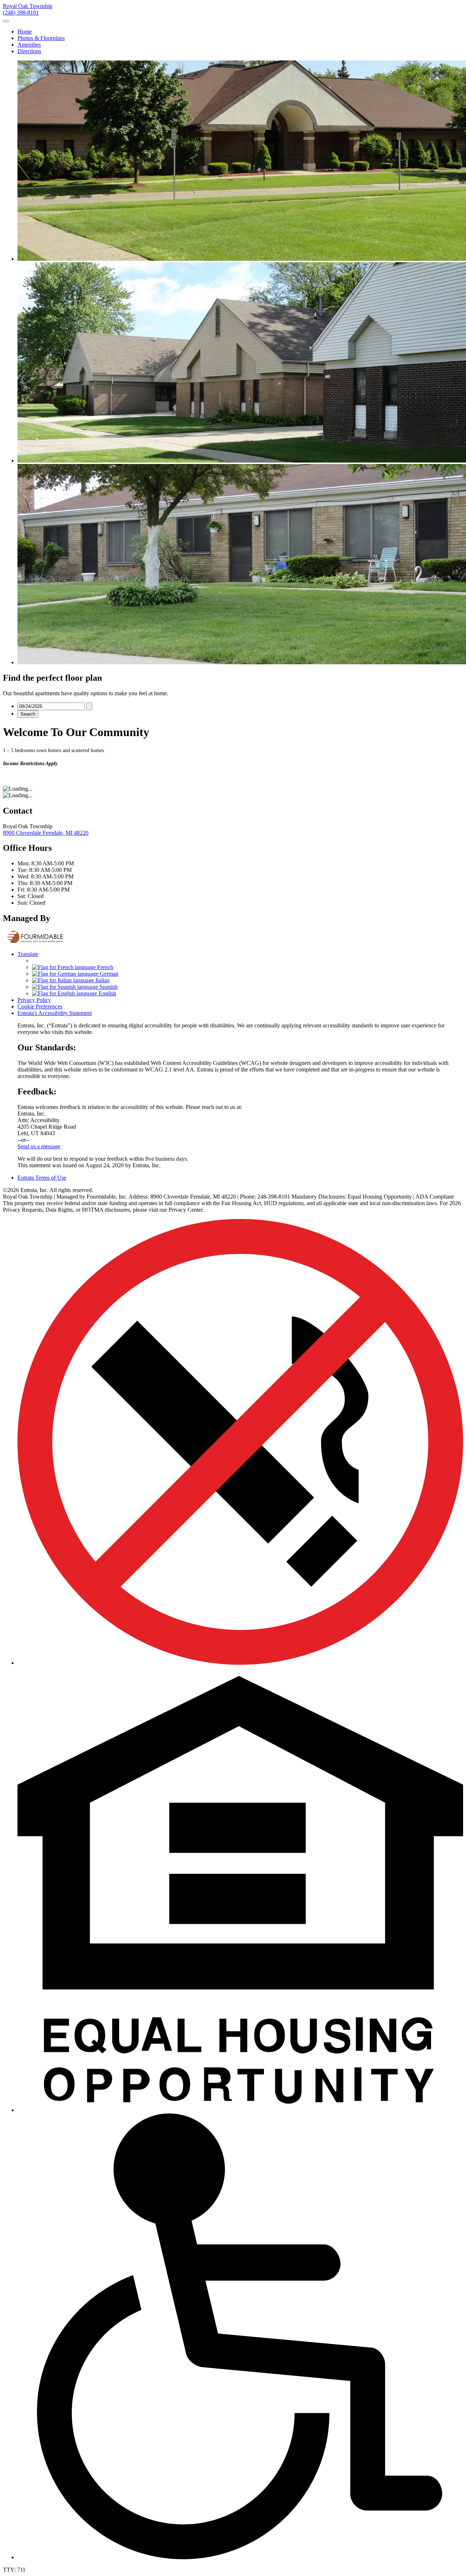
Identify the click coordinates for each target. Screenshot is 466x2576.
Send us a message (39, 1146)
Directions (29, 51)
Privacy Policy (34, 1000)
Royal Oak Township (28, 6)
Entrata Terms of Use (42, 1178)
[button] (240, 2110)
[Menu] (6, 21)
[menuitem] (240, 32)
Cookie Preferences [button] (40, 1006)
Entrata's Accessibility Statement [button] (55, 1013)
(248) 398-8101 (21, 13)
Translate (28, 954)
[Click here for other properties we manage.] (37, 942)
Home (25, 32)
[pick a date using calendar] (89, 706)
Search (28, 714)
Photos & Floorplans (41, 38)
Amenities (29, 45)
